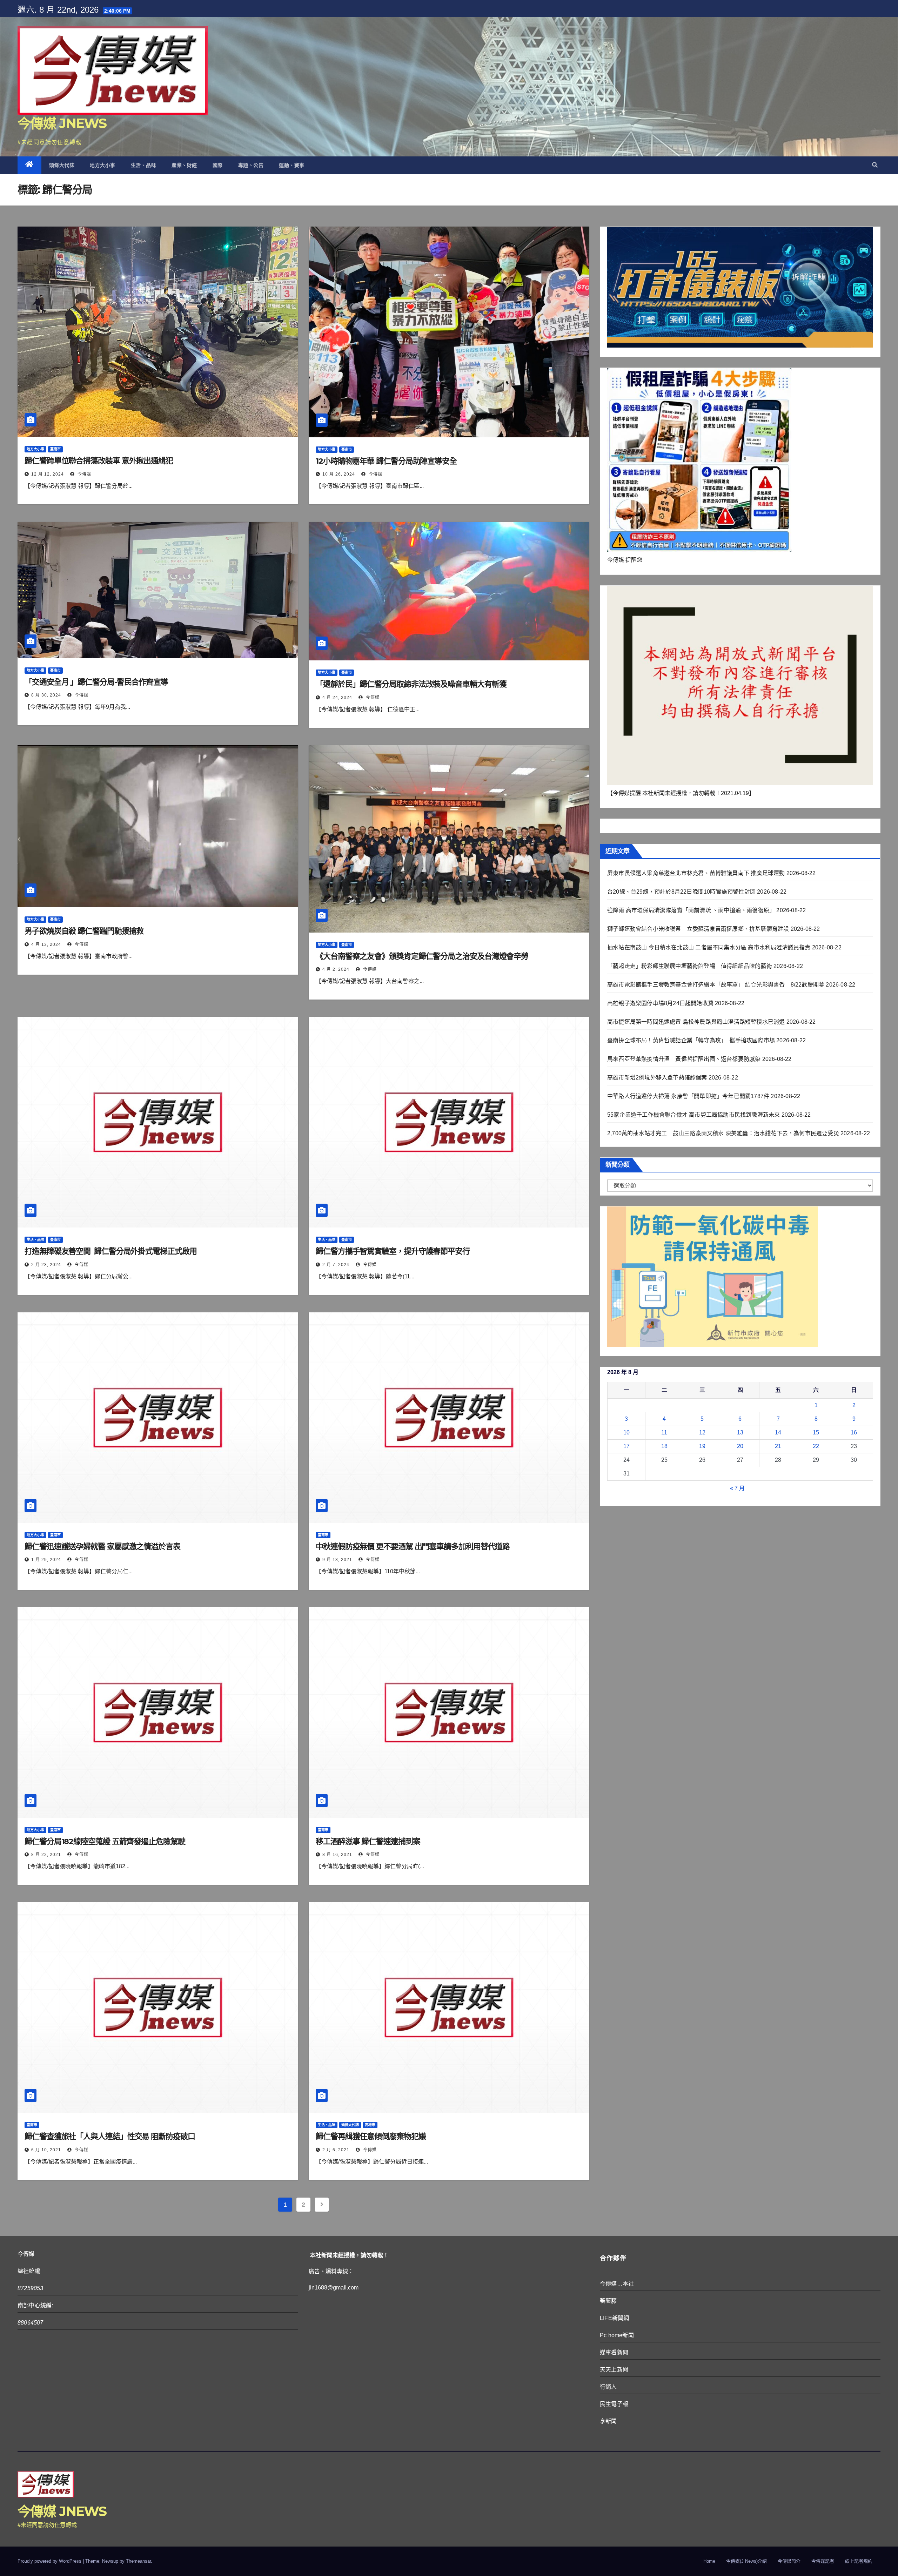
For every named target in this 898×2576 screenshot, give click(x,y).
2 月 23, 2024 (46, 1265)
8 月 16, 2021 (337, 1855)
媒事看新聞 (614, 2352)
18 (664, 1446)
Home (709, 2561)
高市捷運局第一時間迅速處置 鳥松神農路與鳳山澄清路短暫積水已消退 (696, 1022)
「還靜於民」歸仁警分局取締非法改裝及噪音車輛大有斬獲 (411, 684)
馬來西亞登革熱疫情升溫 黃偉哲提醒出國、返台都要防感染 (684, 1059)
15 (816, 1432)
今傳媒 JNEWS (62, 123)
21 (778, 1446)
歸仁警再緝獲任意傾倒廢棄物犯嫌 (371, 2136)
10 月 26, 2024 (339, 474)
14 (778, 1432)
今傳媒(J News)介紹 (746, 2561)
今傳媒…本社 (617, 2284)
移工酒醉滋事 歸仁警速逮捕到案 (368, 1841)
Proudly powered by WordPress (50, 2561)
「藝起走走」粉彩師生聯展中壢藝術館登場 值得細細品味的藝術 (690, 966)
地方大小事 (103, 165)
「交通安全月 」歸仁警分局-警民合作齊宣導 (96, 682)
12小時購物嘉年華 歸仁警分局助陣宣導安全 (386, 461)
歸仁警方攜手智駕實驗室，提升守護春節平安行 (393, 1251)
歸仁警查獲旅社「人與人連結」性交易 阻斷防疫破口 (110, 2136)
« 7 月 (737, 1488)
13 (740, 1432)
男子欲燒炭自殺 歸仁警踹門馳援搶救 (84, 931)
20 (740, 1446)
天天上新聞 (614, 2370)
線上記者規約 (859, 2561)
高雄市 (370, 2125)
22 (816, 1446)
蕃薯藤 (608, 2301)
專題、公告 (251, 165)
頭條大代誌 (62, 165)
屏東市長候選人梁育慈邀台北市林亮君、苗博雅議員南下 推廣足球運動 (696, 873)
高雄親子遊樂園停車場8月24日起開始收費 (660, 1003)
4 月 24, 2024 (337, 698)
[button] (875, 165)
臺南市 (55, 449)
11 (664, 1432)
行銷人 (608, 2387)
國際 (218, 165)
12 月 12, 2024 (48, 474)
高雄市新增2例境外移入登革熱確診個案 (657, 1078)
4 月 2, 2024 (336, 969)
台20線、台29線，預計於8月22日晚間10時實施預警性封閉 (681, 892)
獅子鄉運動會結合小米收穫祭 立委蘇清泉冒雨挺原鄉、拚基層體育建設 (698, 929)
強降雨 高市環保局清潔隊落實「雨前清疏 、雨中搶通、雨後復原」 (691, 910)
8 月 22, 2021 (46, 1855)
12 (702, 1432)
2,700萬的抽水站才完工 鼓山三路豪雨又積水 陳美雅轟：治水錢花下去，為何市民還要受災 (723, 1133)
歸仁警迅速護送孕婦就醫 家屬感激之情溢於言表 (102, 1546)
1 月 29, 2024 (46, 1560)
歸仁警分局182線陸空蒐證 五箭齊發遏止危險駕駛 (105, 1841)
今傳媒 (84, 474)
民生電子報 (614, 2404)
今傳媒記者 (823, 2561)
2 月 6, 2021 (336, 2150)
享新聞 (608, 2421)
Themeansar (138, 2561)
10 (626, 1432)
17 (626, 1446)
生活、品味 (144, 165)
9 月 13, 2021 (337, 1560)
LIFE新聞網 (614, 2318)
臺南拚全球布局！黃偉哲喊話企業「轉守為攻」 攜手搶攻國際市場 (691, 1040)
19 (702, 1446)
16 (854, 1432)
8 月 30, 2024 (46, 695)
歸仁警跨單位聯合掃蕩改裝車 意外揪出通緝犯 (99, 461)
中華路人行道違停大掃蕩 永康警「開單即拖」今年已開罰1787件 (688, 1096)
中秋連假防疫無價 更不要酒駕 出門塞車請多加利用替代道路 (413, 1546)
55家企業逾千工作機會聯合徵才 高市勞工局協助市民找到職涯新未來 (693, 1115)
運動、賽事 (292, 165)
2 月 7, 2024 (336, 1265)
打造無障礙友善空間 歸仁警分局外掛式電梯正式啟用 (111, 1251)
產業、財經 (184, 165)
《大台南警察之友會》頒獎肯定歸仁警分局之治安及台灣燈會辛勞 (422, 956)
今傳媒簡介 (789, 2561)
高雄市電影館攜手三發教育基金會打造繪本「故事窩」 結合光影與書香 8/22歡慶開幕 (716, 985)
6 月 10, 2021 (46, 2150)
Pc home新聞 (617, 2335)
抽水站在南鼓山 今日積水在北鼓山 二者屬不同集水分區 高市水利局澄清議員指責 (709, 947)
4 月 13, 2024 (46, 944)
